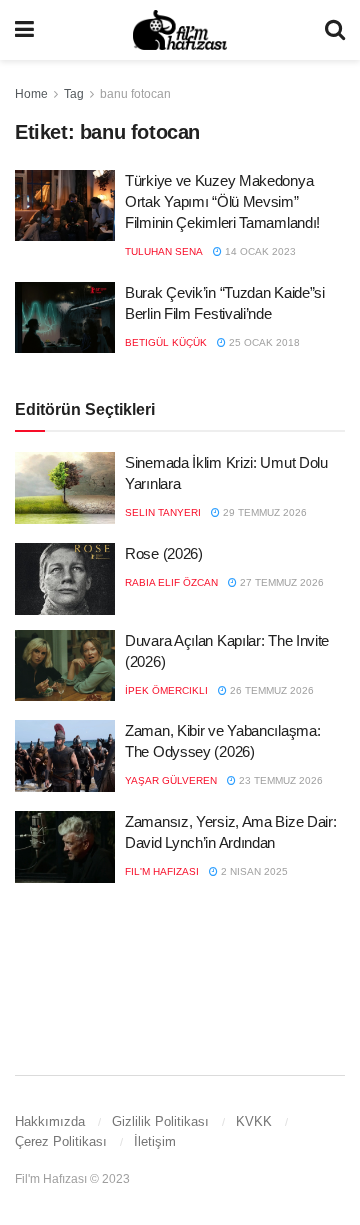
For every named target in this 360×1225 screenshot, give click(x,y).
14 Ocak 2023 (259, 251)
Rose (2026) (164, 553)
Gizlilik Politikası (160, 1121)
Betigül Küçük (166, 342)
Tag (74, 94)
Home (31, 94)
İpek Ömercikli (166, 690)
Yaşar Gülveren (171, 780)
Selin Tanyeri (163, 512)
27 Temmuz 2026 (280, 582)
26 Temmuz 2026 (270, 690)
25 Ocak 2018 (263, 342)
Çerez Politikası (61, 1141)
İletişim (155, 1141)
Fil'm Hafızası (162, 871)
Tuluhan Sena (164, 251)
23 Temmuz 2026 (279, 780)
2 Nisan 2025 (253, 871)
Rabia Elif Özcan (171, 582)
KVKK (254, 1121)
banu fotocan (135, 94)
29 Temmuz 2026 (263, 512)
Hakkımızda (50, 1121)
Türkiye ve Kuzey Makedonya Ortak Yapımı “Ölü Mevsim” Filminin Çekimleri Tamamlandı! (222, 201)
